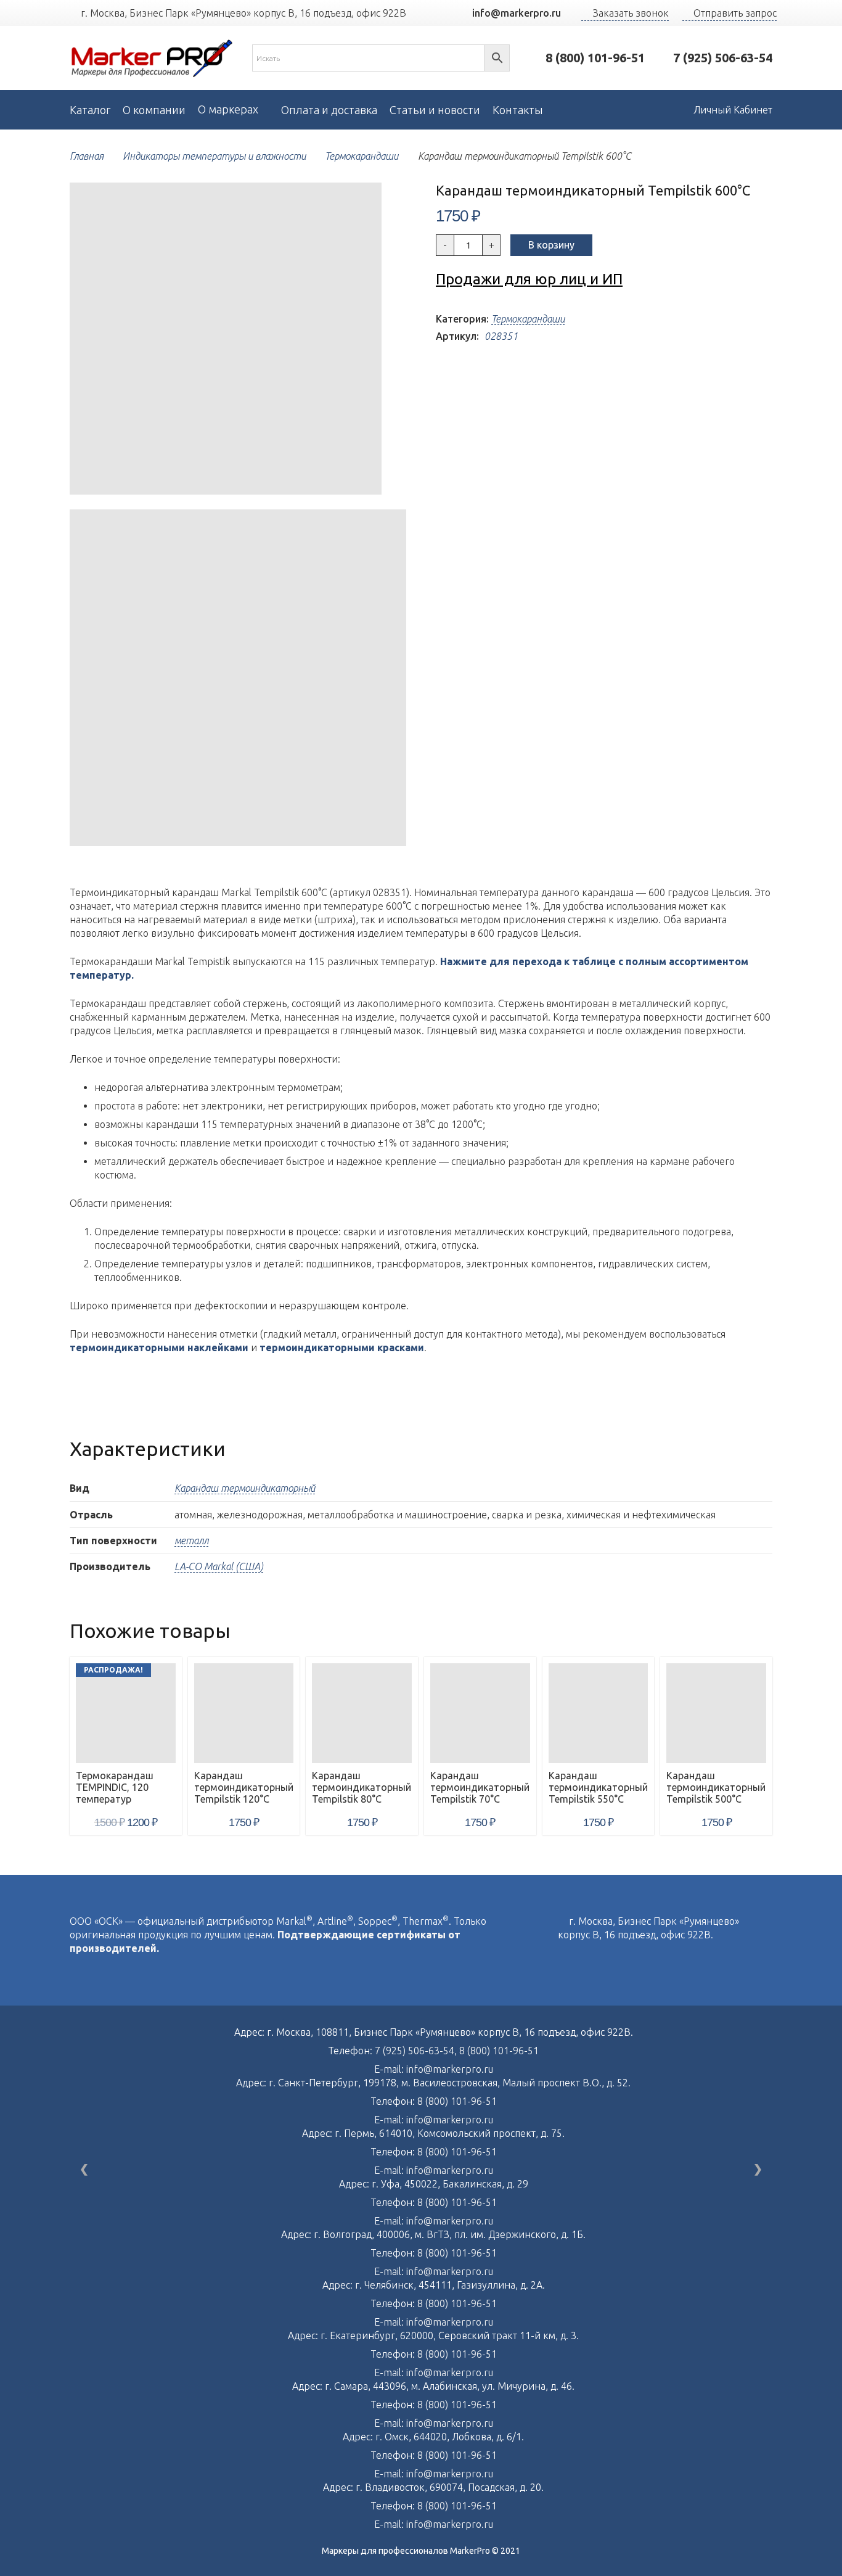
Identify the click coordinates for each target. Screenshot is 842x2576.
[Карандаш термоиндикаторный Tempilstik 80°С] (362, 1713)
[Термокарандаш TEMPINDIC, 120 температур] (126, 1713)
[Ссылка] (152, 58)
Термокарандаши (362, 156)
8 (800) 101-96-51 (499, 2051)
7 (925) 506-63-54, (417, 2051)
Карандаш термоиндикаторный (245, 1488)
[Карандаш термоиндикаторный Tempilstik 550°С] (599, 1713)
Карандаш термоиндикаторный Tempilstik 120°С (244, 1787)
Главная (87, 156)
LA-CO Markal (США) (219, 1566)
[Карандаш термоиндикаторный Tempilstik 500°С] (716, 1713)
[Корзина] (655, 110)
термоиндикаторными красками (342, 1348)
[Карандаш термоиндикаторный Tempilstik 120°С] (244, 1713)
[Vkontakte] (562, 1961)
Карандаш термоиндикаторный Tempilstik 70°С (480, 1787)
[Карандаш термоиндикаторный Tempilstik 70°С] (480, 1713)
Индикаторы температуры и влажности (214, 156)
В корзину (551, 245)
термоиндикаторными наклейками (159, 1348)
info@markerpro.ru (450, 2069)
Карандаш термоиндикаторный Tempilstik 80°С (362, 1787)
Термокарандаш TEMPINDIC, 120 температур (115, 1787)
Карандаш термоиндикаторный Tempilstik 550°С (598, 1787)
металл (191, 1541)
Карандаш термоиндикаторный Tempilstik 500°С (716, 1787)
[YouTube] (437, 13)
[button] (386, 202)
